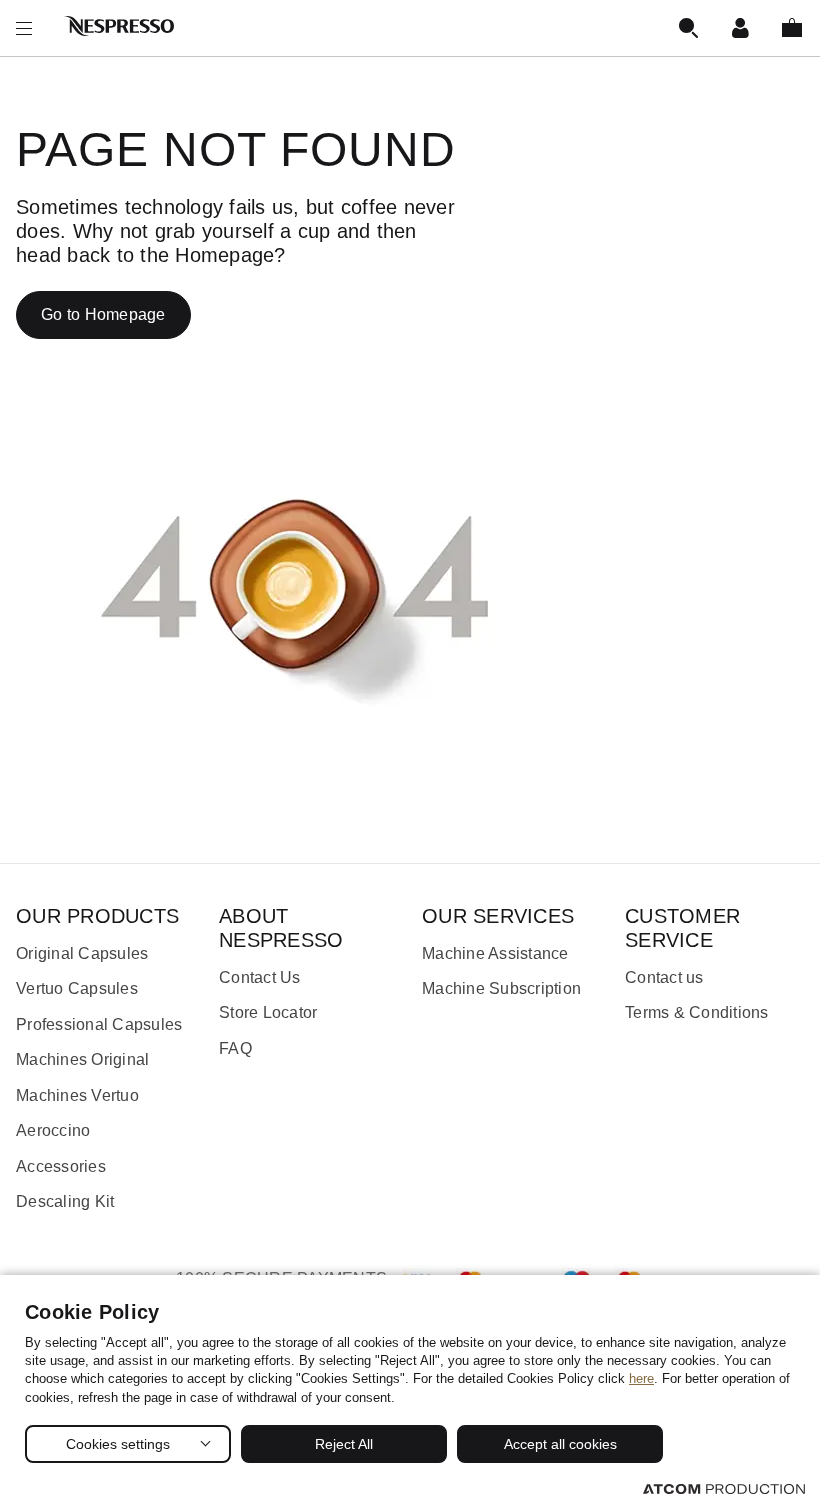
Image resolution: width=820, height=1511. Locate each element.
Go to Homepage (103, 314)
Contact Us (260, 977)
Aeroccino (53, 1130)
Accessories (61, 1166)
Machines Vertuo (77, 1095)
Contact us (664, 977)
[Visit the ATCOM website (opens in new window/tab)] (724, 1488)
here (641, 1378)
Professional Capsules (99, 1024)
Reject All (344, 1444)
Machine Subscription (501, 988)
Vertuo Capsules (77, 988)
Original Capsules (82, 953)
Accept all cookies (560, 1444)
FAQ (235, 1048)
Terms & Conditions (697, 1012)
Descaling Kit (65, 1201)
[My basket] (792, 28)
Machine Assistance (495, 953)
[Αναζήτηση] (688, 28)
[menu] (24, 28)
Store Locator (268, 1012)
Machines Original (82, 1059)
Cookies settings (118, 1444)
